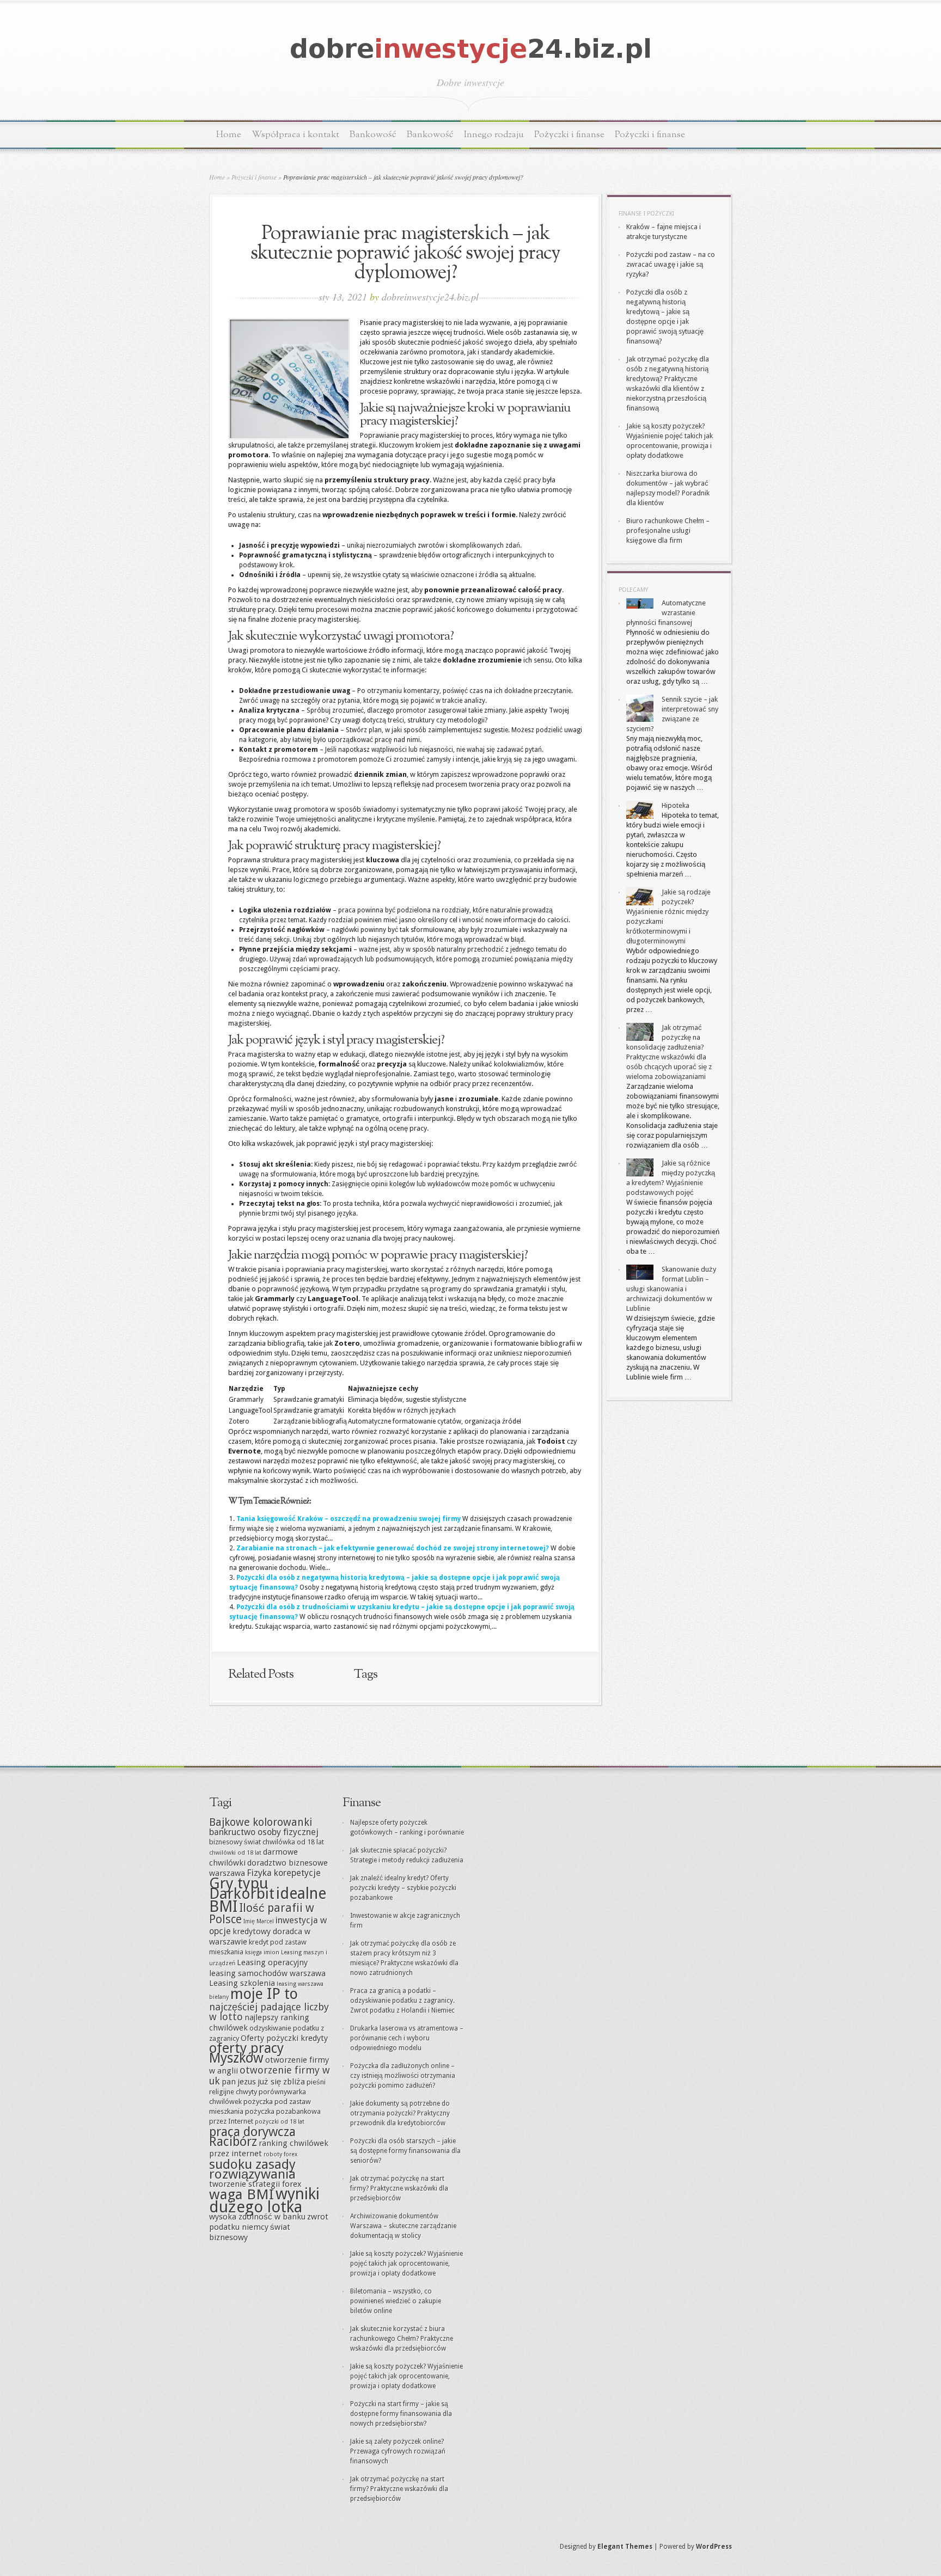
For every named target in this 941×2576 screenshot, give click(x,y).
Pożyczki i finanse (569, 135)
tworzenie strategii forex (255, 2184)
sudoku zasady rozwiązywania (252, 2169)
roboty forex (280, 2154)
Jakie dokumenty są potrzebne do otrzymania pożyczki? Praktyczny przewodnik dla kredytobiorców (400, 2113)
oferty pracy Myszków (246, 2053)
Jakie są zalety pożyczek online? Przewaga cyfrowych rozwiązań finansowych (398, 2451)
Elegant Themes (625, 2547)
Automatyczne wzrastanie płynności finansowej (666, 613)
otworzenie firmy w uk (270, 2075)
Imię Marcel (259, 1921)
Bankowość (373, 135)
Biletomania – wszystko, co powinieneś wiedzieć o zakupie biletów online (396, 2301)
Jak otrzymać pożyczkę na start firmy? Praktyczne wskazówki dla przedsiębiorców (399, 2188)
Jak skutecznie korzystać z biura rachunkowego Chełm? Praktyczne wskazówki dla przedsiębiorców (402, 2339)
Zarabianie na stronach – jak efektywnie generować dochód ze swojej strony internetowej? (393, 1548)
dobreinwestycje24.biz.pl (430, 297)
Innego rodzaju (494, 135)
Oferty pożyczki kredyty (284, 2038)
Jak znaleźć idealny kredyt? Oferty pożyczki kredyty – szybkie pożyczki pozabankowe (403, 1888)
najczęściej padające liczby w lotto (269, 2012)
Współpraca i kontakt (295, 135)
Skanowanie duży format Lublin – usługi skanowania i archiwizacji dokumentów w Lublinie (671, 1289)
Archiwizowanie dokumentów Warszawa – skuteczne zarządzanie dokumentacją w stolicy (403, 2226)
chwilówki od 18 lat (235, 1853)
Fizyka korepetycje (284, 1873)
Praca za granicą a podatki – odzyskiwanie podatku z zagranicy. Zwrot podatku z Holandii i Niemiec (402, 2001)
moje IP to (264, 1994)
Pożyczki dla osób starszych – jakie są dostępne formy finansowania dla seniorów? (405, 2151)
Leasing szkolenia (242, 1983)
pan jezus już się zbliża (263, 2082)
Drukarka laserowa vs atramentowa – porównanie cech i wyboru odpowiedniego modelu (407, 2038)
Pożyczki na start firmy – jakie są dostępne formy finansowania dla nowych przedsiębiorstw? (401, 2414)
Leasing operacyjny (272, 1962)
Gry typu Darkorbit (242, 1888)
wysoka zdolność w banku (257, 2217)
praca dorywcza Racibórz (252, 2137)
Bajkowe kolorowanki (261, 1822)
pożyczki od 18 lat (280, 2122)
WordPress (714, 2547)
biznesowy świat (235, 1842)
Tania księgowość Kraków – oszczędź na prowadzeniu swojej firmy (349, 1519)
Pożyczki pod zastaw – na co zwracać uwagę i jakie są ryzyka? (671, 264)
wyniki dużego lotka (264, 2200)
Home (229, 135)
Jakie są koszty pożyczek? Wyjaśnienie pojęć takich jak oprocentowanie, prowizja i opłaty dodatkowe (407, 2264)
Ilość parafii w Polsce (262, 1913)
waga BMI (242, 2194)
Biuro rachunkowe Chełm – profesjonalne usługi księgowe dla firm (668, 530)
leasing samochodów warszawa (267, 1973)
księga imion (262, 1952)
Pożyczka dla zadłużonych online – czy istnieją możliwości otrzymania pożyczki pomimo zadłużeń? (403, 2076)
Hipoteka (676, 805)
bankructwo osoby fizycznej (264, 1832)
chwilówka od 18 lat (293, 1842)
